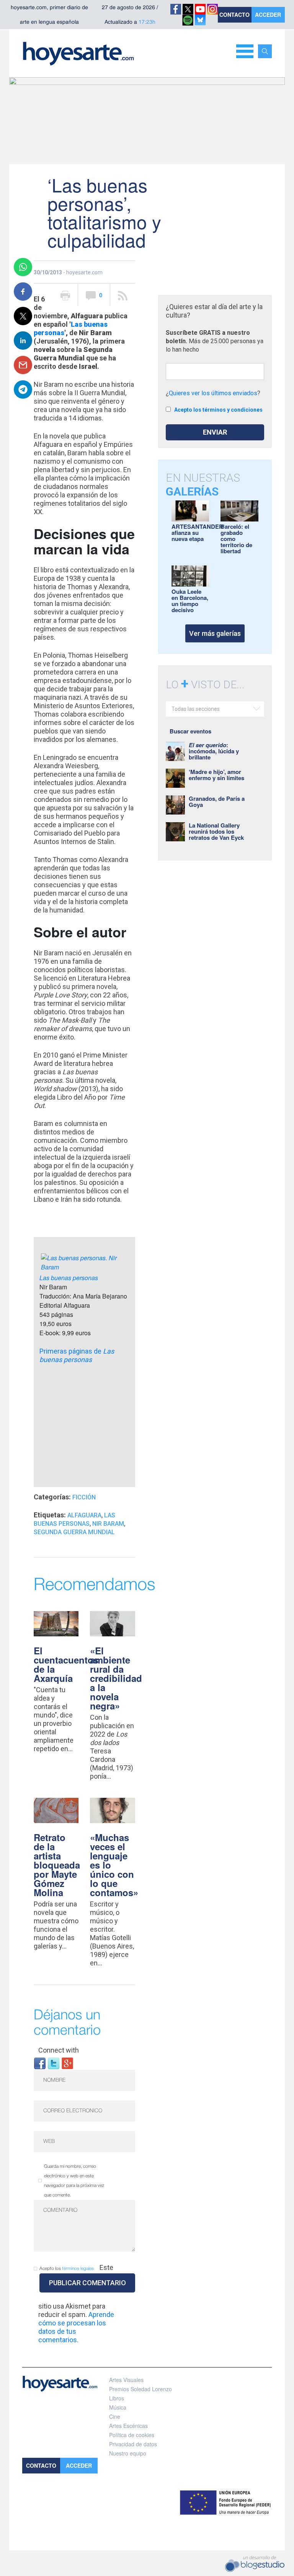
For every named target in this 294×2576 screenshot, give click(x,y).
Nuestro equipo (128, 2453)
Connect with (59, 2050)
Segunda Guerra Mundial (74, 1532)
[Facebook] (40, 2063)
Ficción (84, 1497)
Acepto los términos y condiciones (218, 410)
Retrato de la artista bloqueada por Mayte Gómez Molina (57, 1865)
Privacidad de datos (133, 2444)
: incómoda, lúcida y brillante (214, 751)
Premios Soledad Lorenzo (140, 2389)
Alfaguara (84, 1515)
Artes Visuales (126, 2380)
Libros (117, 2398)
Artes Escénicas (128, 2426)
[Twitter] (54, 2063)
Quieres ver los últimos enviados (213, 393)
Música (118, 2407)
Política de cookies (132, 2435)
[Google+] (67, 2063)
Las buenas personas (69, 1278)
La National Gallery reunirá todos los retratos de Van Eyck (216, 831)
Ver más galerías (215, 633)
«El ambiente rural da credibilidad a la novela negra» (116, 1678)
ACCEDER (268, 15)
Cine (115, 2416)
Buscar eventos (190, 731)
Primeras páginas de (77, 1355)
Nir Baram (108, 1524)
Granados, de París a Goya (217, 802)
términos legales (78, 2269)
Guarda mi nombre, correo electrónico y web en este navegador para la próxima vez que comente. (74, 2181)
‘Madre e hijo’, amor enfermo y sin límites (216, 775)
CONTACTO (234, 15)
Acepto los (67, 2269)
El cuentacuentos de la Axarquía (66, 1664)
